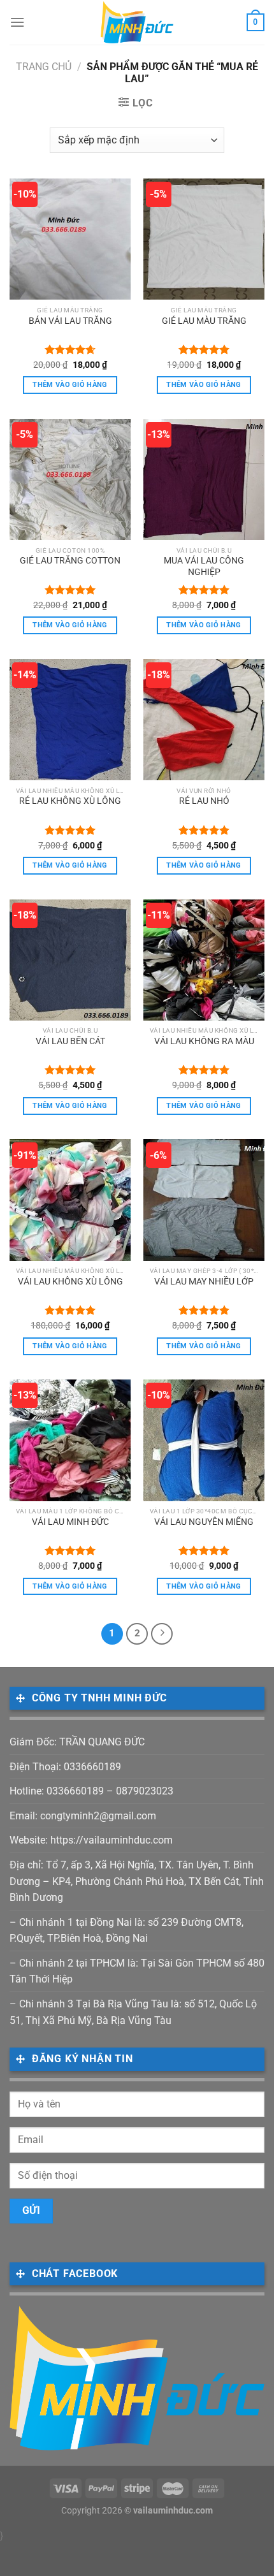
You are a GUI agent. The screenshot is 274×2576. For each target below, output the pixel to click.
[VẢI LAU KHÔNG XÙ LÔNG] (70, 1200)
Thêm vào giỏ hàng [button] (70, 385)
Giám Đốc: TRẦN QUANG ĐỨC (77, 1742)
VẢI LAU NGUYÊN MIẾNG (204, 1522)
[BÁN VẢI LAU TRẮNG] (70, 239)
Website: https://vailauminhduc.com (91, 1840)
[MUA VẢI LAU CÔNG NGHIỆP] (204, 479)
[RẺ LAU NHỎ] (204, 720)
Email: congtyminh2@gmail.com (83, 1816)
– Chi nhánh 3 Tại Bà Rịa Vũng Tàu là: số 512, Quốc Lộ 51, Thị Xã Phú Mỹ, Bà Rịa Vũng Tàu (133, 2012)
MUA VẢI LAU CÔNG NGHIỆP (204, 566)
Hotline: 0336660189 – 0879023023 (91, 1791)
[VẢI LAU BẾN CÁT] (70, 960)
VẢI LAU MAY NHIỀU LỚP (204, 1281)
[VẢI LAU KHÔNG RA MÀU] (204, 960)
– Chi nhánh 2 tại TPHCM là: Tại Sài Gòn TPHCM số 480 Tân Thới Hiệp (137, 1971)
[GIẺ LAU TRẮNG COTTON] (70, 479)
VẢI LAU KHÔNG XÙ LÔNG (70, 1281)
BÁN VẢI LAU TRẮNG (70, 321)
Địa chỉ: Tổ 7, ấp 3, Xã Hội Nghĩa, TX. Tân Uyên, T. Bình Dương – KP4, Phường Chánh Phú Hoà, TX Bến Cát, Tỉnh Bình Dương (137, 1881)
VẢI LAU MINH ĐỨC (70, 1522)
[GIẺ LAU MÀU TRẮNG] (204, 239)
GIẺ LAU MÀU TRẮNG (204, 321)
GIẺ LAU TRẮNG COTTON (70, 560)
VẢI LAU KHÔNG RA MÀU (204, 1041)
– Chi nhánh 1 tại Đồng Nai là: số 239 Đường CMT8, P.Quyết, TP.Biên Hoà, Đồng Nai (126, 1931)
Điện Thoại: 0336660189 (65, 1767)
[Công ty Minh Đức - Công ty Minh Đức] (137, 22)
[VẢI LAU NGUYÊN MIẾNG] (204, 1440)
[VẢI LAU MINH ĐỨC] (70, 1440)
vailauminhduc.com (173, 2511)
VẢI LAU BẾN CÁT (70, 1041)
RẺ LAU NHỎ (204, 801)
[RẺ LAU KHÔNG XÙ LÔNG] (70, 720)
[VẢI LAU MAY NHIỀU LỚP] (204, 1200)
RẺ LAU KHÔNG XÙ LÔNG (70, 801)
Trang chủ (44, 67)
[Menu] (17, 22)
